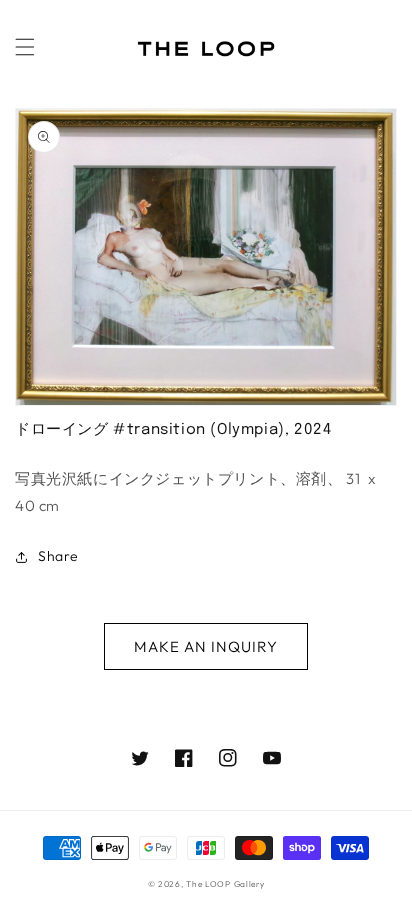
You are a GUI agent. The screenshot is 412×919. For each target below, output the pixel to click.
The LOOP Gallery (225, 884)
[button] (25, 47)
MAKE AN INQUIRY (206, 646)
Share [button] (58, 556)
